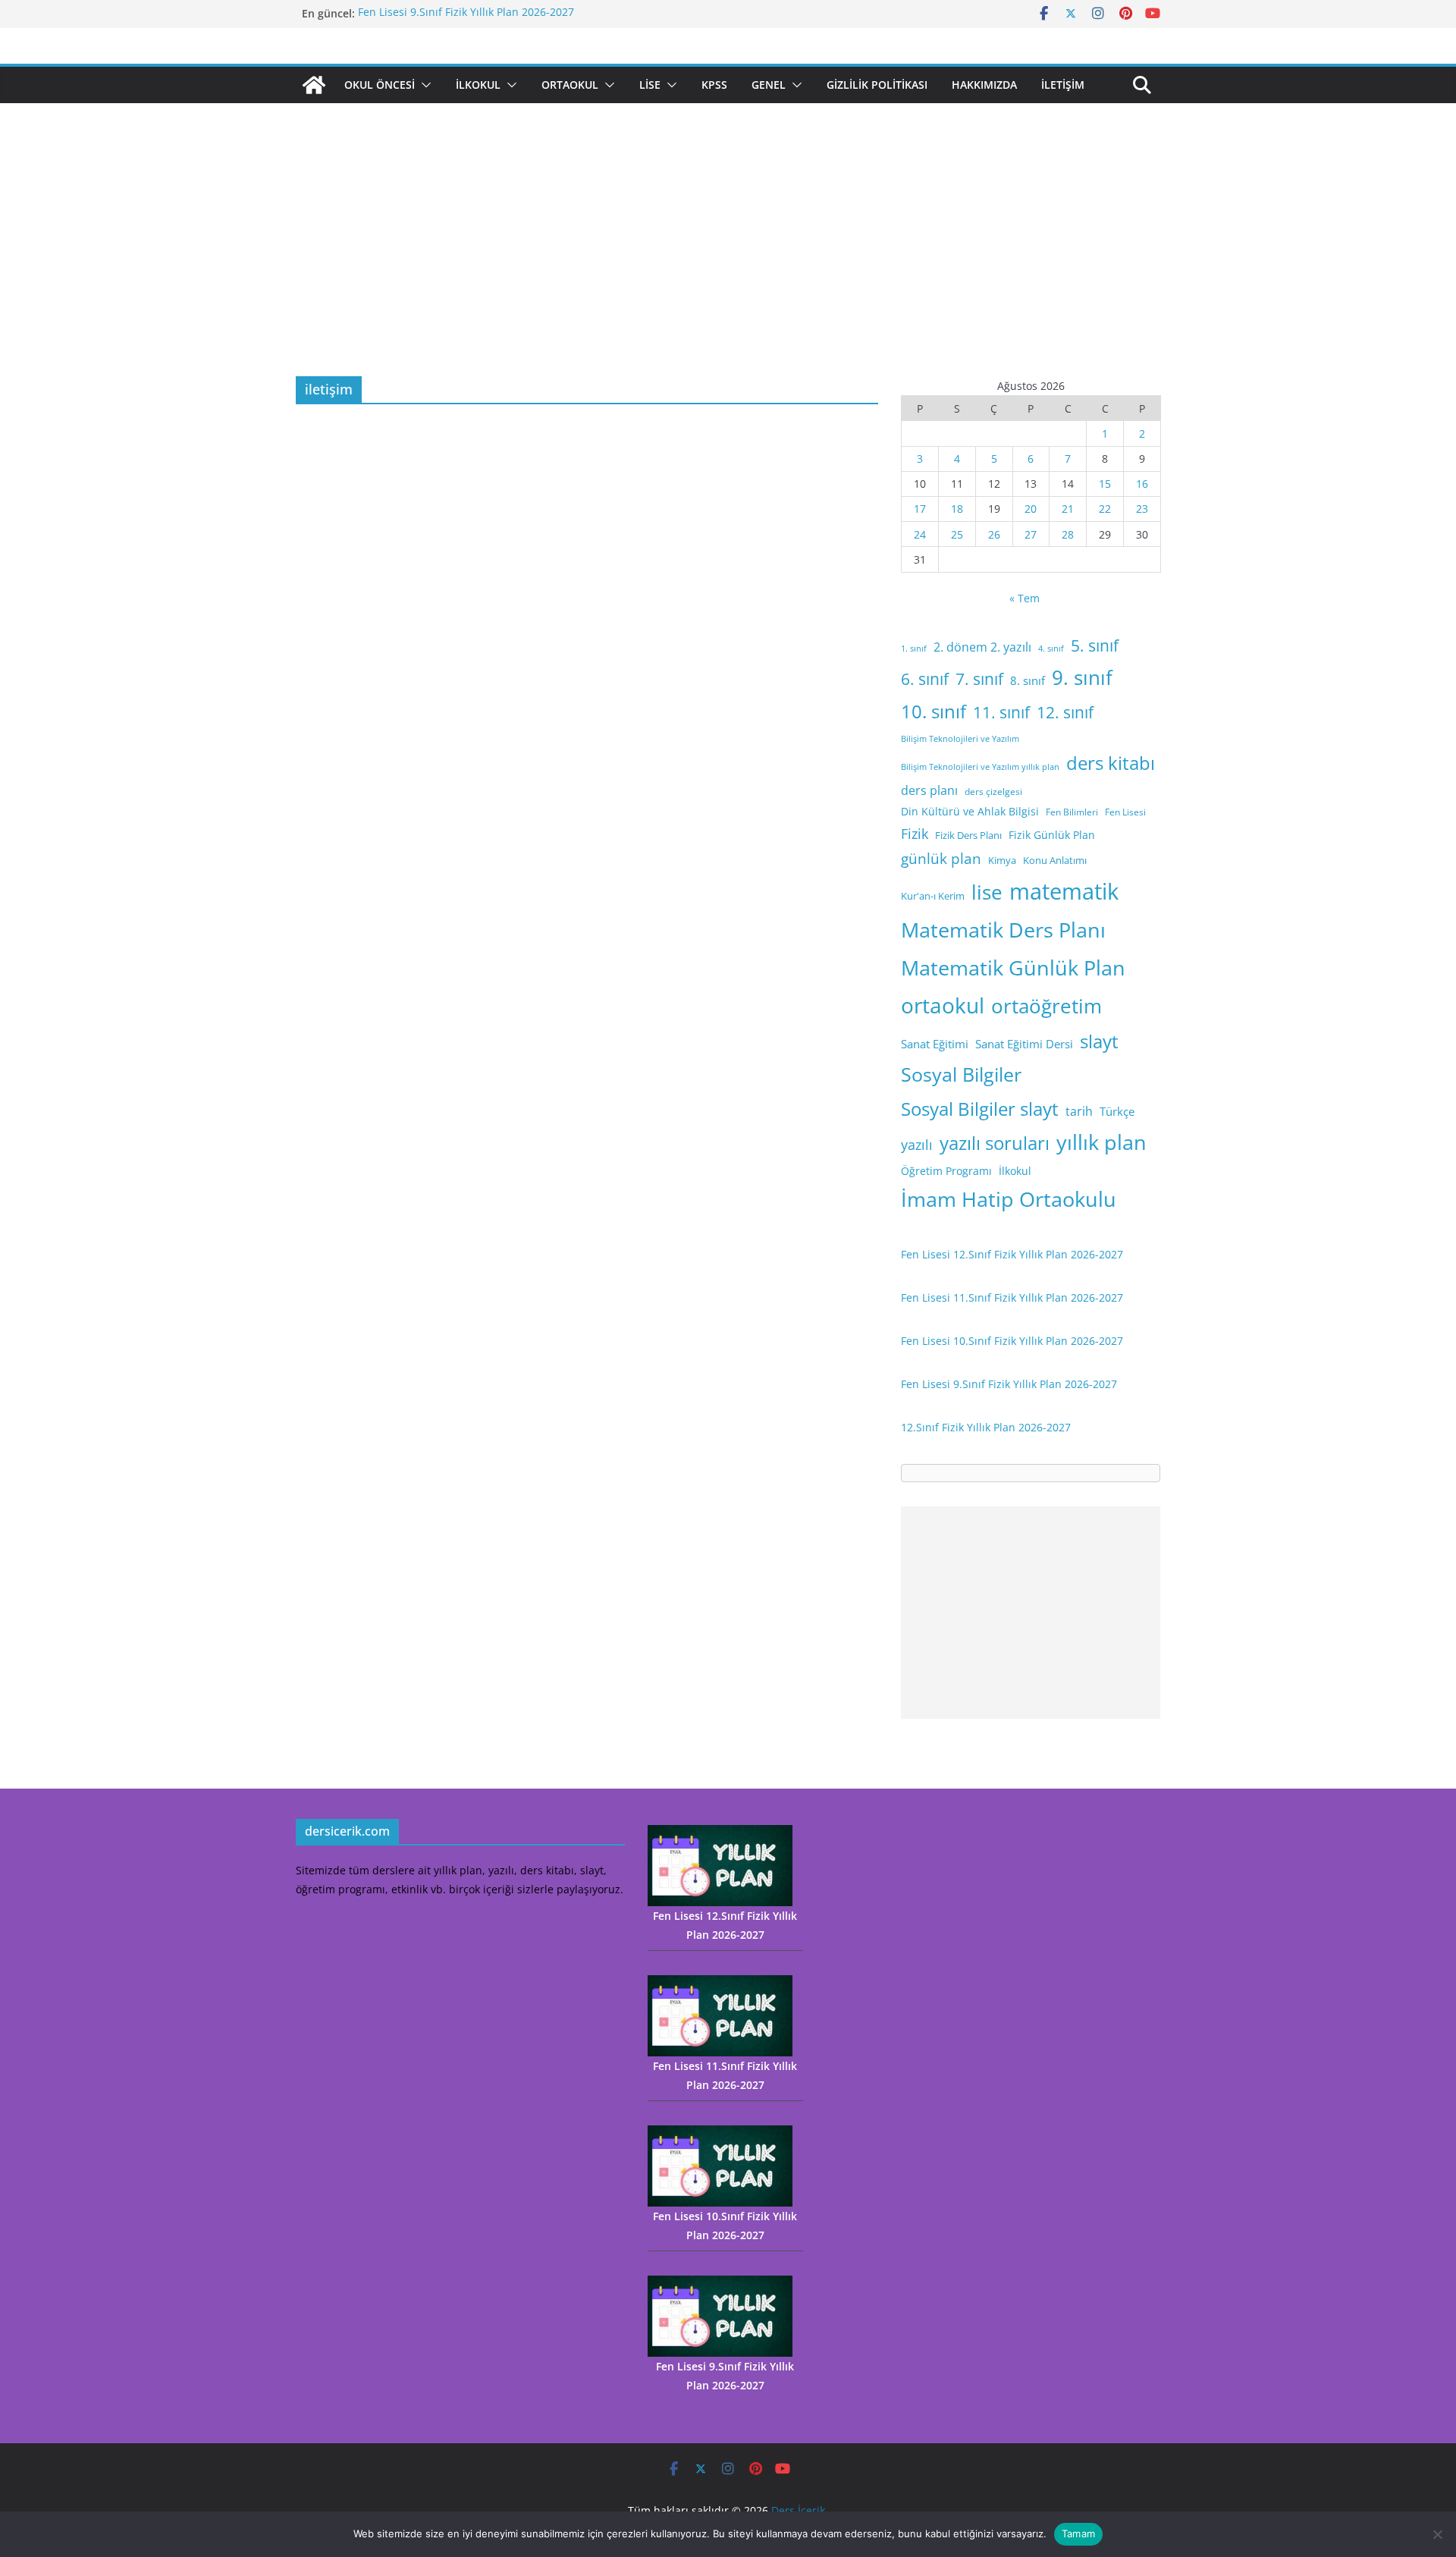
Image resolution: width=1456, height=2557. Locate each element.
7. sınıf (979, 679)
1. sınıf (914, 649)
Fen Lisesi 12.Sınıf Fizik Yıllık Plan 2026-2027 (1012, 1254)
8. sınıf (1028, 680)
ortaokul (943, 1005)
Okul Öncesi (380, 85)
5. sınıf (1095, 646)
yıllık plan (1101, 1142)
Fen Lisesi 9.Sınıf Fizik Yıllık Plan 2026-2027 (466, 13)
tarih (1079, 1111)
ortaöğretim (1046, 1006)
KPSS (714, 85)
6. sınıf (925, 679)
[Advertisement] (728, 262)
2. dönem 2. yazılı (982, 647)
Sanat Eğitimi (935, 1044)
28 (1068, 534)
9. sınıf (1082, 677)
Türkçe (1117, 1111)
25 (957, 534)
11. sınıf (1001, 712)
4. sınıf (1051, 649)
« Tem (1025, 598)
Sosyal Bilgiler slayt (980, 1109)
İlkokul (478, 85)
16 (1142, 484)
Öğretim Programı (946, 1171)
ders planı (929, 790)
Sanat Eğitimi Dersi (1024, 1044)
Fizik (915, 834)
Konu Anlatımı (1055, 860)
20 (1031, 509)
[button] (423, 85)
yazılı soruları (995, 1143)
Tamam (1078, 2533)
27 (1031, 534)
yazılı (917, 1145)
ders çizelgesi (993, 792)
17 (920, 509)
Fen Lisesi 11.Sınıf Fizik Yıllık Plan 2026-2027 (1012, 1297)
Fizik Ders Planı (968, 835)
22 (1105, 509)
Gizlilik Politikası (877, 85)
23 (1142, 509)
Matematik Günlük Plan (1013, 968)
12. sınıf (1065, 712)
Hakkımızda (984, 85)
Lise (650, 85)
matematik (1064, 891)
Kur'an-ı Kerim (933, 896)
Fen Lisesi (1125, 812)
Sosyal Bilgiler (961, 1074)
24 (920, 534)
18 (957, 509)
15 (1105, 484)
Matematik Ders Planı (1003, 930)
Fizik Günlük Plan (1052, 835)
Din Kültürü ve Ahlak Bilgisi (970, 811)
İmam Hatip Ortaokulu (1009, 1199)
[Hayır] (1437, 2534)
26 (994, 534)
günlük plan (941, 859)
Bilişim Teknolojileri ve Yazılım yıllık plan (980, 767)
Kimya (1002, 860)
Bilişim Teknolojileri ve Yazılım (960, 739)
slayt (1099, 1041)
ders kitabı (1111, 763)
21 (1068, 509)
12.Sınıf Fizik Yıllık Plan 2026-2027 (986, 1427)
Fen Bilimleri (1072, 812)
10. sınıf (934, 711)
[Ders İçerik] (314, 85)
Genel (769, 85)
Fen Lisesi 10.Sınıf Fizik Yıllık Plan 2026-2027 (1012, 1341)
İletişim (1063, 85)
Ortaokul (570, 85)
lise (987, 892)
